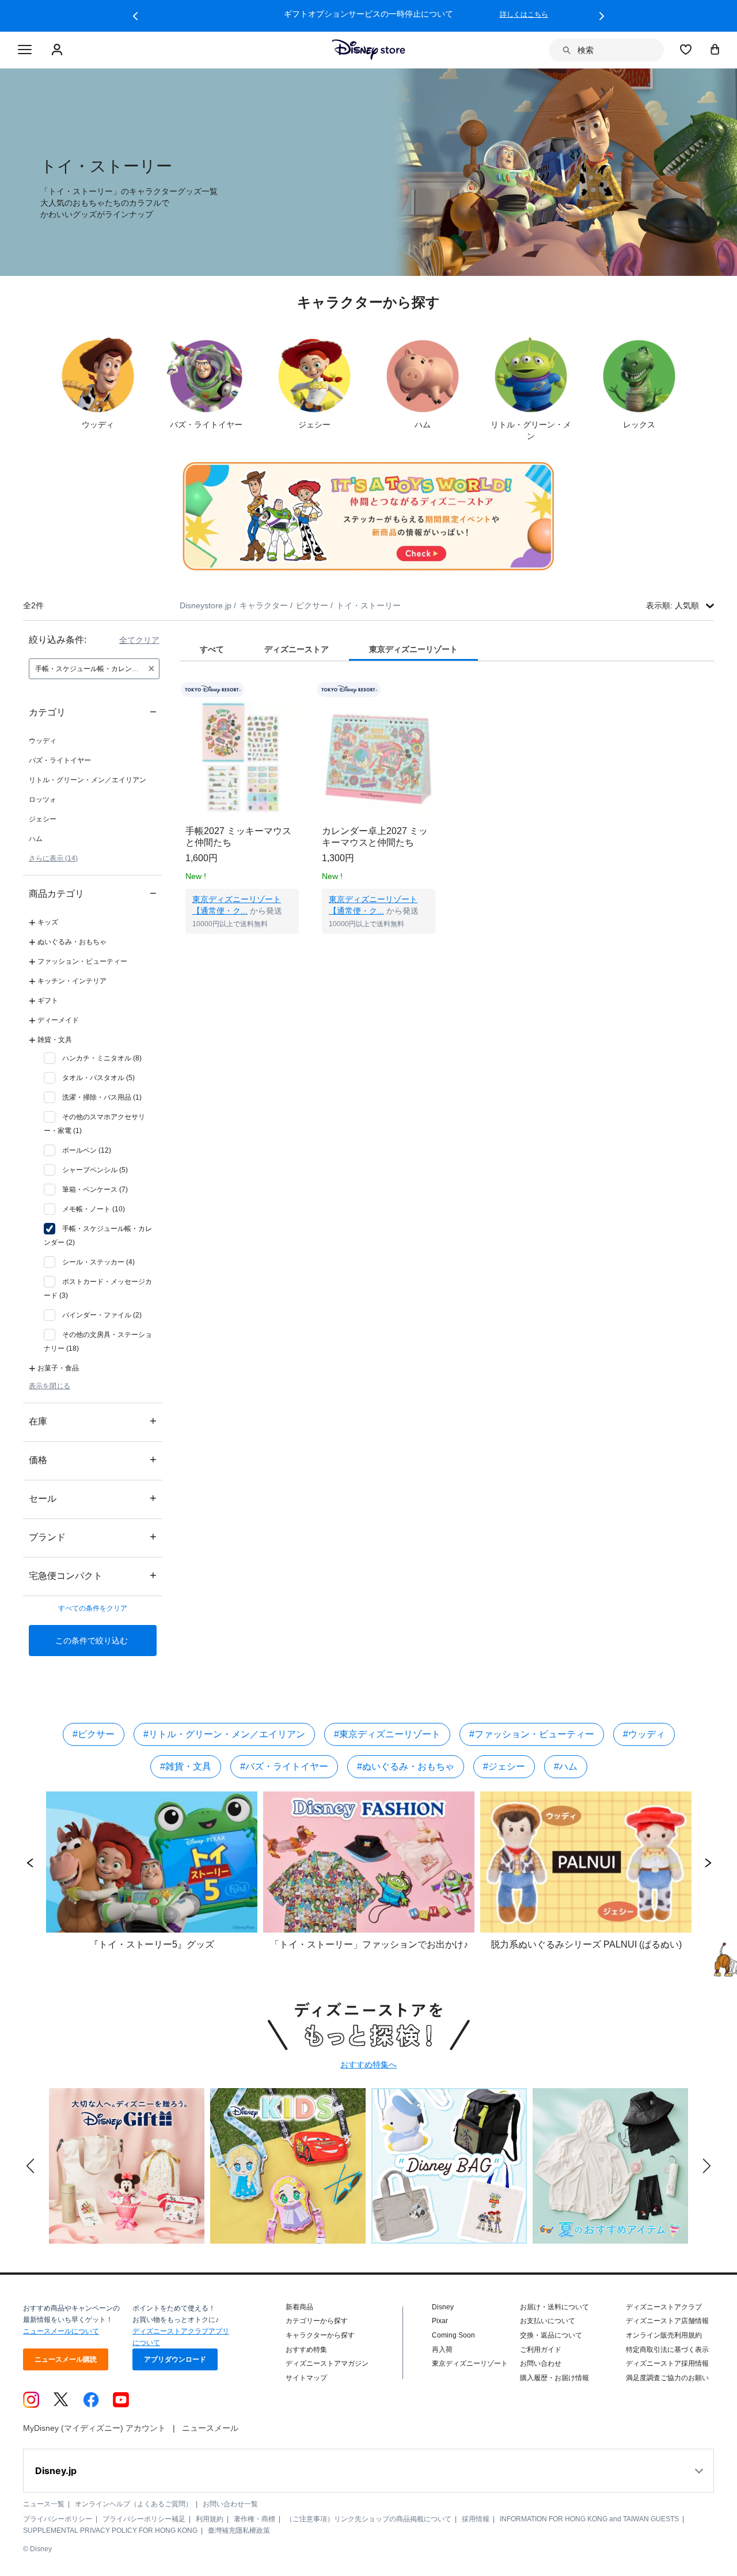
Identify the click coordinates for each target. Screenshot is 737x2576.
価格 (93, 1459)
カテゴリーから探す (317, 2321)
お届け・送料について (554, 2307)
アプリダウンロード (175, 2359)
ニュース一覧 (44, 2504)
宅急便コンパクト (93, 1575)
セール (93, 1498)
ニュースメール (210, 2428)
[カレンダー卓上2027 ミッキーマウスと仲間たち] (379, 757)
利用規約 (210, 2519)
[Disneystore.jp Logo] (369, 50)
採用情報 (476, 2519)
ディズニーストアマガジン (327, 2363)
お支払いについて (548, 2321)
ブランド (93, 1537)
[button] (135, 16)
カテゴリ (93, 712)
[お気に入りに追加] (297, 690)
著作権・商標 (254, 2519)
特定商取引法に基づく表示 (667, 2350)
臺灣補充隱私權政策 (239, 2530)
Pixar (440, 2321)
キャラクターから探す (320, 2335)
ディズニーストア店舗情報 (667, 2321)
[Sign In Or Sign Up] (58, 50)
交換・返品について (551, 2335)
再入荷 (442, 2350)
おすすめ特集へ (368, 2064)
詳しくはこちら (524, 14)
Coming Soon (453, 2335)
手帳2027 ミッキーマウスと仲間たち (238, 837)
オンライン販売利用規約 (664, 2335)
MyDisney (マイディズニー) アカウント (94, 2428)
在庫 (93, 1421)
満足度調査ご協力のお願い (667, 2378)
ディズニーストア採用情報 (667, 2363)
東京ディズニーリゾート (470, 2363)
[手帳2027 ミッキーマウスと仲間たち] (242, 757)
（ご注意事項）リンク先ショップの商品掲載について (368, 2519)
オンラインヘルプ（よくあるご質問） (134, 2504)
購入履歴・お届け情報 (554, 2378)
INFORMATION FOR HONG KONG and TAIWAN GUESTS (589, 2519)
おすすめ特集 (306, 2350)
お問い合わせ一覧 (230, 2504)
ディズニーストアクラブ (664, 2307)
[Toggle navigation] (25, 50)
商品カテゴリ (93, 893)
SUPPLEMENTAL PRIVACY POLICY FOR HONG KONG (110, 2530)
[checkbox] (93, 1058)
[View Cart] (715, 49)
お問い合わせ (541, 2363)
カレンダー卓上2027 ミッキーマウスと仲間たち (375, 837)
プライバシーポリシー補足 (144, 2519)
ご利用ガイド (541, 2350)
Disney (443, 2307)
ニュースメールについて (61, 2331)
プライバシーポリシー (58, 2519)
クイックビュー (242, 948)
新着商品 (299, 2307)
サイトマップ (306, 2378)
